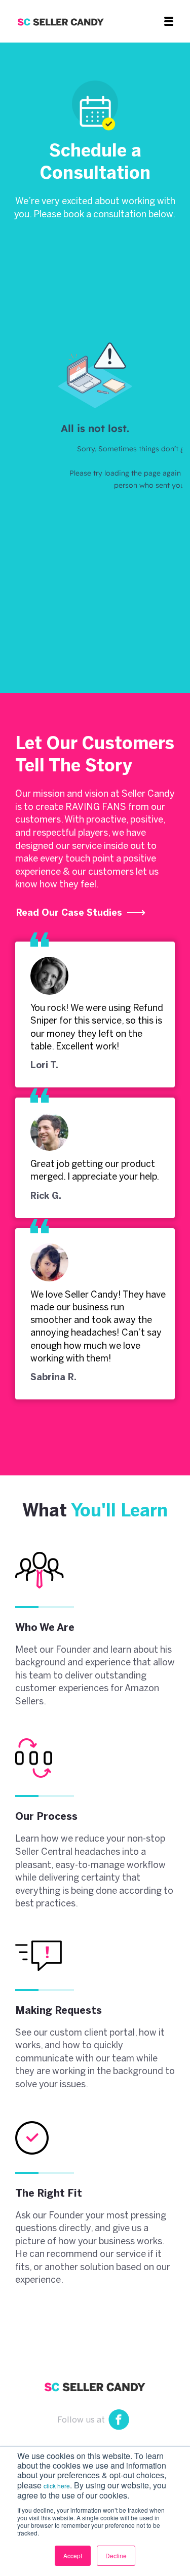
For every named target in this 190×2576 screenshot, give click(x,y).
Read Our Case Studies (70, 913)
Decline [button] (116, 2555)
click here (57, 2486)
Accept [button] (73, 2555)
